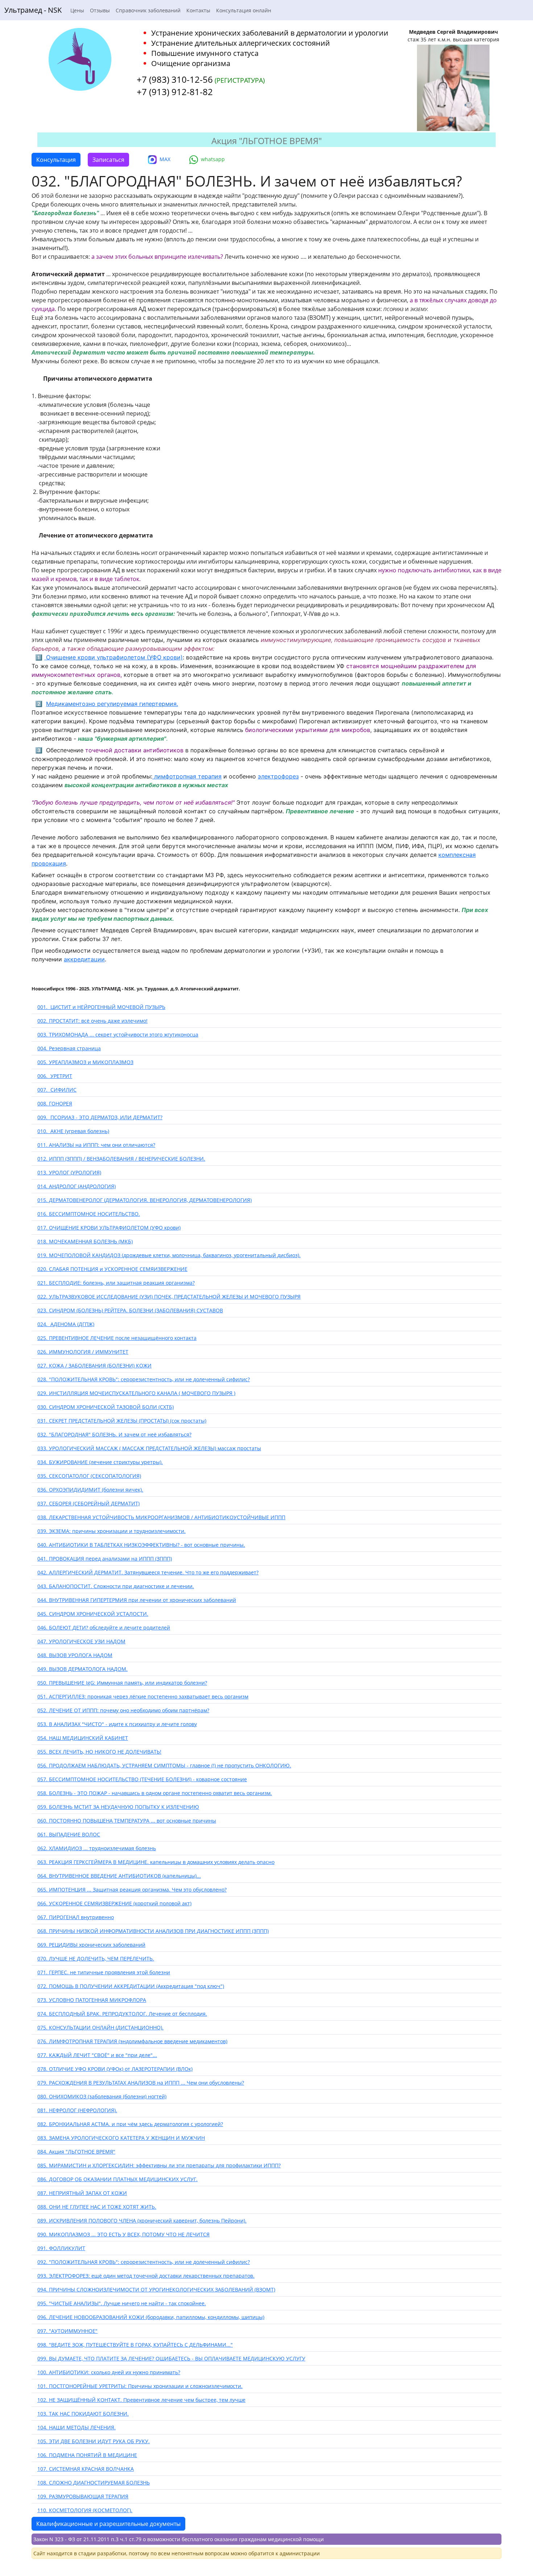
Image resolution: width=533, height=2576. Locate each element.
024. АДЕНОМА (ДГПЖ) (66, 1324)
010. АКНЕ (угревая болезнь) (73, 1131)
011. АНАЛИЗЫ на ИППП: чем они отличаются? (96, 1145)
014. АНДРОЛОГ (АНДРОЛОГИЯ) (77, 1186)
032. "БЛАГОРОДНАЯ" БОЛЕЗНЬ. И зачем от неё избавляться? (114, 1434)
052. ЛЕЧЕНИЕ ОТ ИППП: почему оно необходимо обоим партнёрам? (123, 1710)
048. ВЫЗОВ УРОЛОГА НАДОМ (75, 1655)
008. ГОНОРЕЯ (55, 1103)
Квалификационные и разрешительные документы (108, 2524)
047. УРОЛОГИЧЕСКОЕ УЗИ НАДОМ (81, 1641)
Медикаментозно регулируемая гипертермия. (112, 704)
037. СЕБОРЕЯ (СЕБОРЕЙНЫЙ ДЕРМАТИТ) (88, 1503)
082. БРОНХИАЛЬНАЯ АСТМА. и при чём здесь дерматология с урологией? (130, 2124)
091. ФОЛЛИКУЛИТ (61, 2248)
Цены (77, 10)
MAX (165, 159)
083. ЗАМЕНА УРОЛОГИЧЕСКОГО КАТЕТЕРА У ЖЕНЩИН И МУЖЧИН (121, 2138)
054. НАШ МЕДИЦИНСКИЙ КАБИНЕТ (83, 1738)
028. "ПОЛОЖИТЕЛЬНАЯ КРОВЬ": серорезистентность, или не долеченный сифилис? (144, 1379)
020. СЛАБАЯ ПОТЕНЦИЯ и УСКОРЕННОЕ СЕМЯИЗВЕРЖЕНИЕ (112, 1269)
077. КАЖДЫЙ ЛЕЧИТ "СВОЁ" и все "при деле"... (97, 2055)
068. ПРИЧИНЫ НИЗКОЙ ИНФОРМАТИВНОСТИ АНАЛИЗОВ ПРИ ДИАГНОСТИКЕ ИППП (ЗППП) (153, 1931)
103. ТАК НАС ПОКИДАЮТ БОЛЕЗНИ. (83, 2414)
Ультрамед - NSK (33, 10)
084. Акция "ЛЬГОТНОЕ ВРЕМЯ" (76, 2152)
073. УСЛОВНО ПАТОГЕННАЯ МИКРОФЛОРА (92, 2000)
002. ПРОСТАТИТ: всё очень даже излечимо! (92, 1021)
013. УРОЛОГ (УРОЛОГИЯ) (69, 1172)
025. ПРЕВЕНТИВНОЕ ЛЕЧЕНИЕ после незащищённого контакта (117, 1338)
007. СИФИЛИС (57, 1090)
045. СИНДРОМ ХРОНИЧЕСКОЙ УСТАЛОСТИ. (93, 1614)
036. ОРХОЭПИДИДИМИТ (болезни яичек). (90, 1490)
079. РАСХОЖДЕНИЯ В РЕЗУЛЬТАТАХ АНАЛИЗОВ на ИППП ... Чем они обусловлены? (141, 2083)
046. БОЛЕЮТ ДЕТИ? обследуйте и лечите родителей (104, 1628)
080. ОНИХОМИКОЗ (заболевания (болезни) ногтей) (102, 2096)
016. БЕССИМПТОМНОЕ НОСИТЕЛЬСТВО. (89, 1214)
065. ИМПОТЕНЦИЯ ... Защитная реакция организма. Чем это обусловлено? (132, 1890)
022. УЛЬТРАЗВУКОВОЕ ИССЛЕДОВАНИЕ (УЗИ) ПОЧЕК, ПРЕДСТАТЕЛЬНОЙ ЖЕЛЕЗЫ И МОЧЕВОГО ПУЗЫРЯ (169, 1297)
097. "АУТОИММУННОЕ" (67, 2331)
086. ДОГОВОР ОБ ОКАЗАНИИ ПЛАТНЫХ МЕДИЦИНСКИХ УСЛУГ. (117, 2179)
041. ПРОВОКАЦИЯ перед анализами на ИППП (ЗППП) (105, 1559)
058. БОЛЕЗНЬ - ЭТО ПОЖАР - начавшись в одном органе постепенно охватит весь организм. (155, 1793)
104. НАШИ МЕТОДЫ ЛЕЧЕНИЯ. (77, 2427)
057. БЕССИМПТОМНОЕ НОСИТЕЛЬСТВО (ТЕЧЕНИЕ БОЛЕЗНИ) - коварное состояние (142, 1779)
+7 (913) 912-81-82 (175, 92)
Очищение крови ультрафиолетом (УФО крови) (113, 657)
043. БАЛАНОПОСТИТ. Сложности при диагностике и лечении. (116, 1586)
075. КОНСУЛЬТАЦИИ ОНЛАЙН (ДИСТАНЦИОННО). (100, 2027)
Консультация (56, 160)
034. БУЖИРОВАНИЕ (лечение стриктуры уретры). (100, 1462)
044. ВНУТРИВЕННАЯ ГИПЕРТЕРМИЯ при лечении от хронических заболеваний (137, 1600)
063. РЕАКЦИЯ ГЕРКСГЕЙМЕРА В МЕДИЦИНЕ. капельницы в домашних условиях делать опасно (156, 1862)
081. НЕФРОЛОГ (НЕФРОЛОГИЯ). (77, 2110)
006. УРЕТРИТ (55, 1076)
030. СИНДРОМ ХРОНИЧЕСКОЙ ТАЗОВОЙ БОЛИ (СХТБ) (106, 1407)
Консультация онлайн (244, 10)
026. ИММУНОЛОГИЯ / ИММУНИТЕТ (83, 1352)
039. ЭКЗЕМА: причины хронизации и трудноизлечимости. (111, 1531)
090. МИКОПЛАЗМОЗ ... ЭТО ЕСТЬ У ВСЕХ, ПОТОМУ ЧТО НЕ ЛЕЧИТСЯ (123, 2234)
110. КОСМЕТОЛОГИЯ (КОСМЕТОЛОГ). (85, 2510)
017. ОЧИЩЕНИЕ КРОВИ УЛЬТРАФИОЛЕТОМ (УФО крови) (109, 1228)
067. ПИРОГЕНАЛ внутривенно (76, 1917)
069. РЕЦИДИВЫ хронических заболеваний (91, 1945)
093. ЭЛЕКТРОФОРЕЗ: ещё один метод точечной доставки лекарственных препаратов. (146, 2276)
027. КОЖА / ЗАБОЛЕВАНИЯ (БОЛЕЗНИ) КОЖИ (94, 1365)
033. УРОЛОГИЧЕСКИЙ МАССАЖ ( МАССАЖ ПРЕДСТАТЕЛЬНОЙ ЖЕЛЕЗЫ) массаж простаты (149, 1448)
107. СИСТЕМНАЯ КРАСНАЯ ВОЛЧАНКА (86, 2469)
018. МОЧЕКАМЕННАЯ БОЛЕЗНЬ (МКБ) (85, 1241)
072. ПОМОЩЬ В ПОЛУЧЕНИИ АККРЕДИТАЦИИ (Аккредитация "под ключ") (131, 1986)
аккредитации (84, 959)
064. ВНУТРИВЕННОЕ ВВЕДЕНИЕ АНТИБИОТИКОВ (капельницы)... (119, 1876)
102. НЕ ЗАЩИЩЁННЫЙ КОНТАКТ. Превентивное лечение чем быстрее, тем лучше (141, 2400)
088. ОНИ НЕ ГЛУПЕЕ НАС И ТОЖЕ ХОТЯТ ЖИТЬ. (97, 2207)
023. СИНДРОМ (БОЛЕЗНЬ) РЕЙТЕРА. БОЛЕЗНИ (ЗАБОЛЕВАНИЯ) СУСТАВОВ (130, 1310)
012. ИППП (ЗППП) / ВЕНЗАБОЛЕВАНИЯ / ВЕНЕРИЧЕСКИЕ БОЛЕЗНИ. (121, 1159)
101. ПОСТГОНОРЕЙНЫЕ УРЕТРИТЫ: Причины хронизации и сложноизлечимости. (140, 2386)
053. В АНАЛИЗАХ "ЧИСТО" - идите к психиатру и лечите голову (117, 1724)
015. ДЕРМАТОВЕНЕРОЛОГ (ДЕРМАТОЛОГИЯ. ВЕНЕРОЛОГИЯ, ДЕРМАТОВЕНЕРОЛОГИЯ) (144, 1200)
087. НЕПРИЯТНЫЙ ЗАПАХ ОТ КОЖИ (82, 2193)
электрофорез (278, 776)
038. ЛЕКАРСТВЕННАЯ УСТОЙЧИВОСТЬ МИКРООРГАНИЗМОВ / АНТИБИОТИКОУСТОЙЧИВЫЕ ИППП (161, 1517)
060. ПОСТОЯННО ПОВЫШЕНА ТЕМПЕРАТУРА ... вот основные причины (127, 1821)
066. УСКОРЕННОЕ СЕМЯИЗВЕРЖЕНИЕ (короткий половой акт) (114, 1903)
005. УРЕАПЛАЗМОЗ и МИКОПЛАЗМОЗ (85, 1062)
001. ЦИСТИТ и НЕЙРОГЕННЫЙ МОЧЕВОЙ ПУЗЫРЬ (101, 1007)
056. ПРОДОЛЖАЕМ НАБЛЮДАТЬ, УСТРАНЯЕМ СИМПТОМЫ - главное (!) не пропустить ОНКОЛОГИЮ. (164, 1765)
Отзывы (100, 10)
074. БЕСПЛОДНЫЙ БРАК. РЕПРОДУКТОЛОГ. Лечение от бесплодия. (122, 2014)
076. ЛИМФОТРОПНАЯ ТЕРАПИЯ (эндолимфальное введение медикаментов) (132, 2041)
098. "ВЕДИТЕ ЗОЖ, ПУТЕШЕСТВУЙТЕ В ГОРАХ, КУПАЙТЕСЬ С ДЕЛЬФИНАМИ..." (135, 2345)
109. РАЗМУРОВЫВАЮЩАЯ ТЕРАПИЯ (83, 2496)
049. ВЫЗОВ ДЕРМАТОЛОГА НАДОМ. (82, 1669)
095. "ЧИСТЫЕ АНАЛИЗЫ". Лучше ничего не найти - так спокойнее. (122, 2303)
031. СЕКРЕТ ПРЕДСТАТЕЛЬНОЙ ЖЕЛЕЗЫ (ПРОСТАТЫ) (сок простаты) (122, 1421)
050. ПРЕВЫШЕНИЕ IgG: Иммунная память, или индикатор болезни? (122, 1683)
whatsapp (213, 159)
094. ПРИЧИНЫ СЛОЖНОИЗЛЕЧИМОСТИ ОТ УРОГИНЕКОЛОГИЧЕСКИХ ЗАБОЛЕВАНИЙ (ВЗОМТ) (156, 2289)
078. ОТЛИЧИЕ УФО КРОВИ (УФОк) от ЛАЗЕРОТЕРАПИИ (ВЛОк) (115, 2069)
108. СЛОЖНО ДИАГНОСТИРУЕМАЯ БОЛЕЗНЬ (94, 2483)
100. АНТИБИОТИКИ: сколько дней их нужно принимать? (109, 2372)
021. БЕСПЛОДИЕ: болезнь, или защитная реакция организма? (116, 1283)
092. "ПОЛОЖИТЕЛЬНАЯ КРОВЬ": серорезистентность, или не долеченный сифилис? (144, 2262)
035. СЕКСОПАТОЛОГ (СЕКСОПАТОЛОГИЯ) (89, 1476)
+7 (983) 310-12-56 (175, 79)
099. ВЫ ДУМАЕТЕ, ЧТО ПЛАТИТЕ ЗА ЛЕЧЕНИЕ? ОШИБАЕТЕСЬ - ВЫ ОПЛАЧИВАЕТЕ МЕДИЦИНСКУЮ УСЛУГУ (171, 2358)
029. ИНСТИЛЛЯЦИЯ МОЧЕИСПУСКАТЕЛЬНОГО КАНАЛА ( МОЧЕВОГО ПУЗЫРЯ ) (136, 1393)
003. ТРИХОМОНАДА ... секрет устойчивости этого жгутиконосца (118, 1035)
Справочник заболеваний (148, 10)
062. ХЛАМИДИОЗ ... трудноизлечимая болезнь (97, 1848)
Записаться (108, 160)
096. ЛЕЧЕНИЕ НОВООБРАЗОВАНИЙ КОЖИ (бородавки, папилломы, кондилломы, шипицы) (151, 2317)
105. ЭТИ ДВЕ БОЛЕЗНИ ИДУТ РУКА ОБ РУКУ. (94, 2441)
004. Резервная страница (69, 1048)
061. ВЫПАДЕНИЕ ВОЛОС (69, 1834)
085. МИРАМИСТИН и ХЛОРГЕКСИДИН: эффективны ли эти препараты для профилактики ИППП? (159, 2165)
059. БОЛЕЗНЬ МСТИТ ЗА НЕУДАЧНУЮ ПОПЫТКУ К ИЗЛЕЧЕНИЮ (118, 1807)
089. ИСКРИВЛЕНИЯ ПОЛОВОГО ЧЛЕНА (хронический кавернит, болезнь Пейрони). (142, 2221)
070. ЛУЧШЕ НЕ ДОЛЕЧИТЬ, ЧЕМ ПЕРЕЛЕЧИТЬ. (96, 1958)
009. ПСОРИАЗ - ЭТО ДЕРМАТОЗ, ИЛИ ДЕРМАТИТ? (100, 1117)
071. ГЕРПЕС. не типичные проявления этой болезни (104, 1972)
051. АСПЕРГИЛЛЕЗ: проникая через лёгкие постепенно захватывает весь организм (143, 1696)
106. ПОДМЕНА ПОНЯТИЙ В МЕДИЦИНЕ (87, 2455)
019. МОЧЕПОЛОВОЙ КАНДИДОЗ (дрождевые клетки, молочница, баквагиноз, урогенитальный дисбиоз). (169, 1255)
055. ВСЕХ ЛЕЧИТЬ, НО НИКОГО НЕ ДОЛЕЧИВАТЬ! (99, 1752)
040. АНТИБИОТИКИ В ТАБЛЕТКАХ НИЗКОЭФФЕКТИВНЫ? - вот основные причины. (141, 1545)
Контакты (198, 10)
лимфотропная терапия (187, 776)
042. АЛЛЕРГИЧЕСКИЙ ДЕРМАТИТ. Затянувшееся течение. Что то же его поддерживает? (148, 1572)
